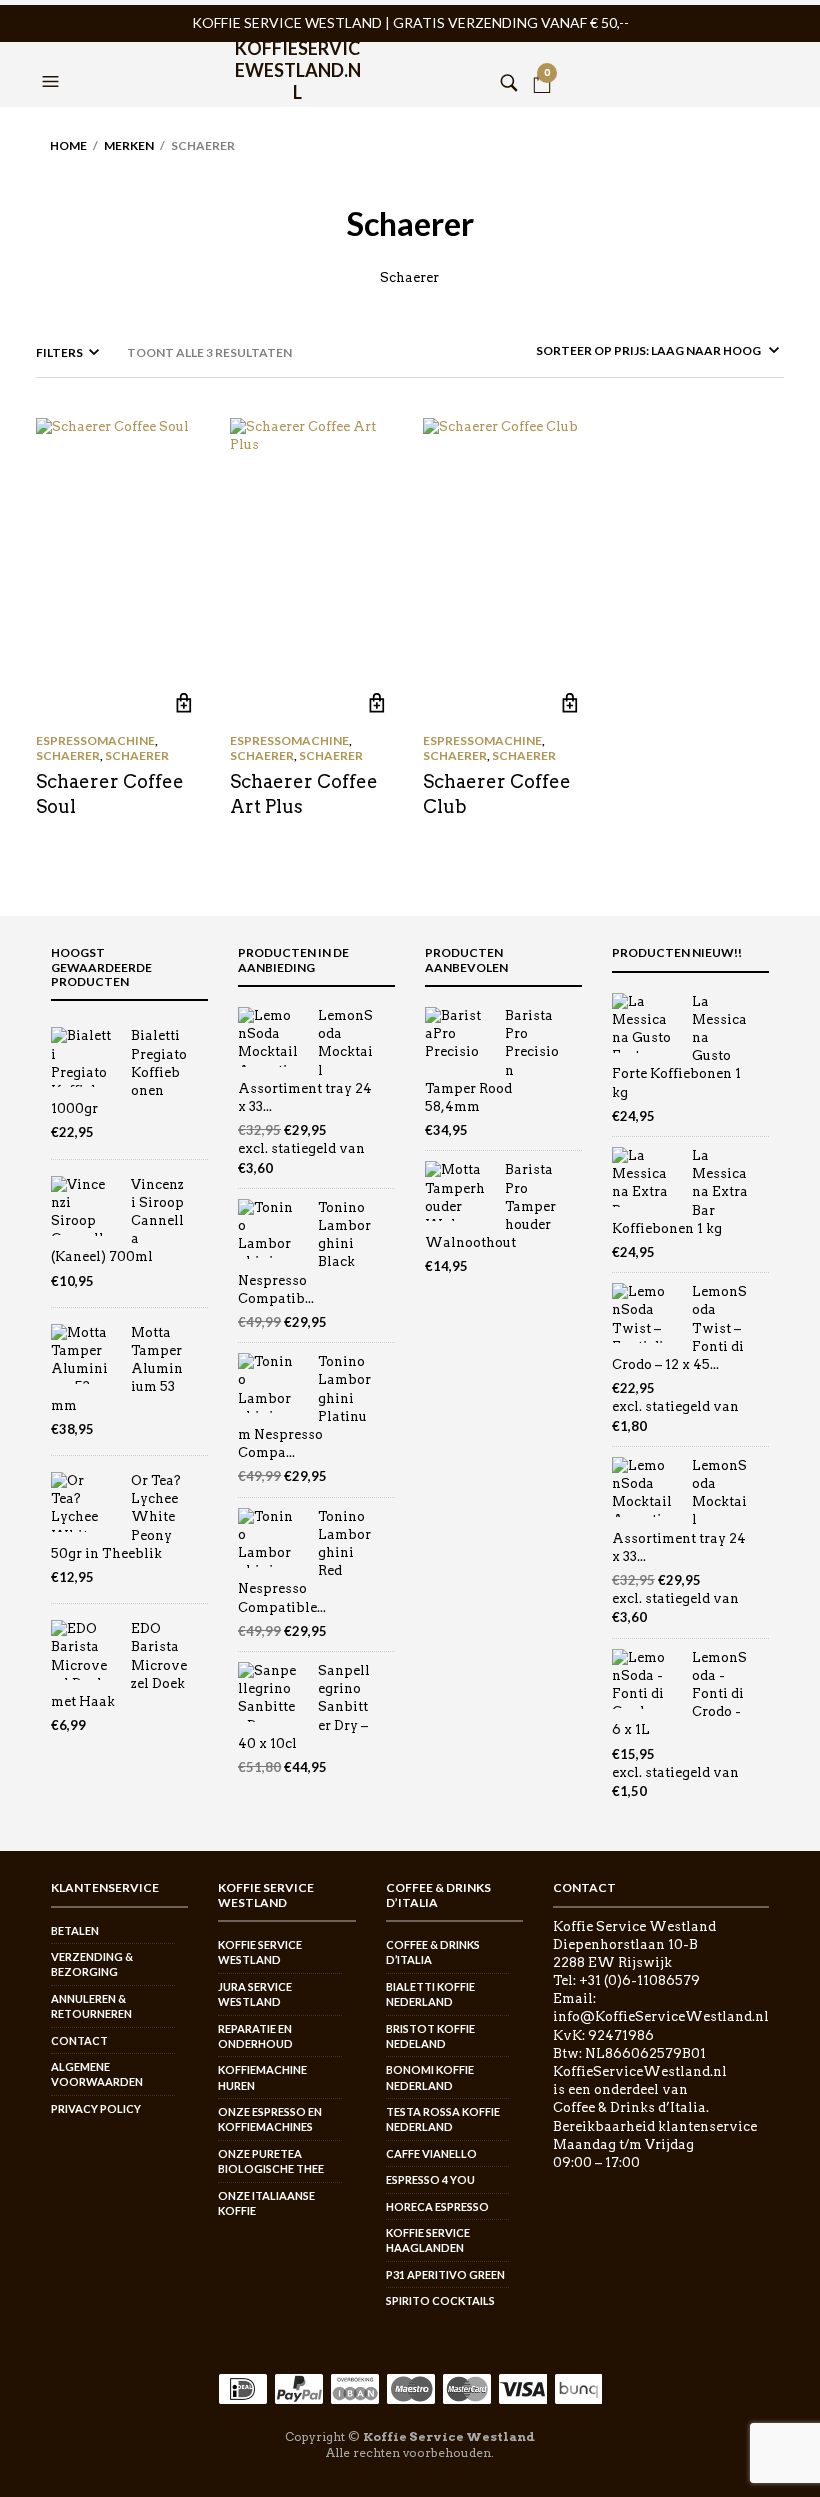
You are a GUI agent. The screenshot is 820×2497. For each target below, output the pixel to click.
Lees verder (183, 702)
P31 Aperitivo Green (445, 2274)
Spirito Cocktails (440, 2300)
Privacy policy (96, 2108)
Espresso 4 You (430, 2179)
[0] (542, 57)
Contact (79, 2040)
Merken (129, 145)
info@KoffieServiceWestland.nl (661, 2016)
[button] (53, 57)
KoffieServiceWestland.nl (298, 62)
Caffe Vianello (431, 2153)
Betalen (75, 1930)
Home (68, 145)
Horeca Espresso (437, 2206)
